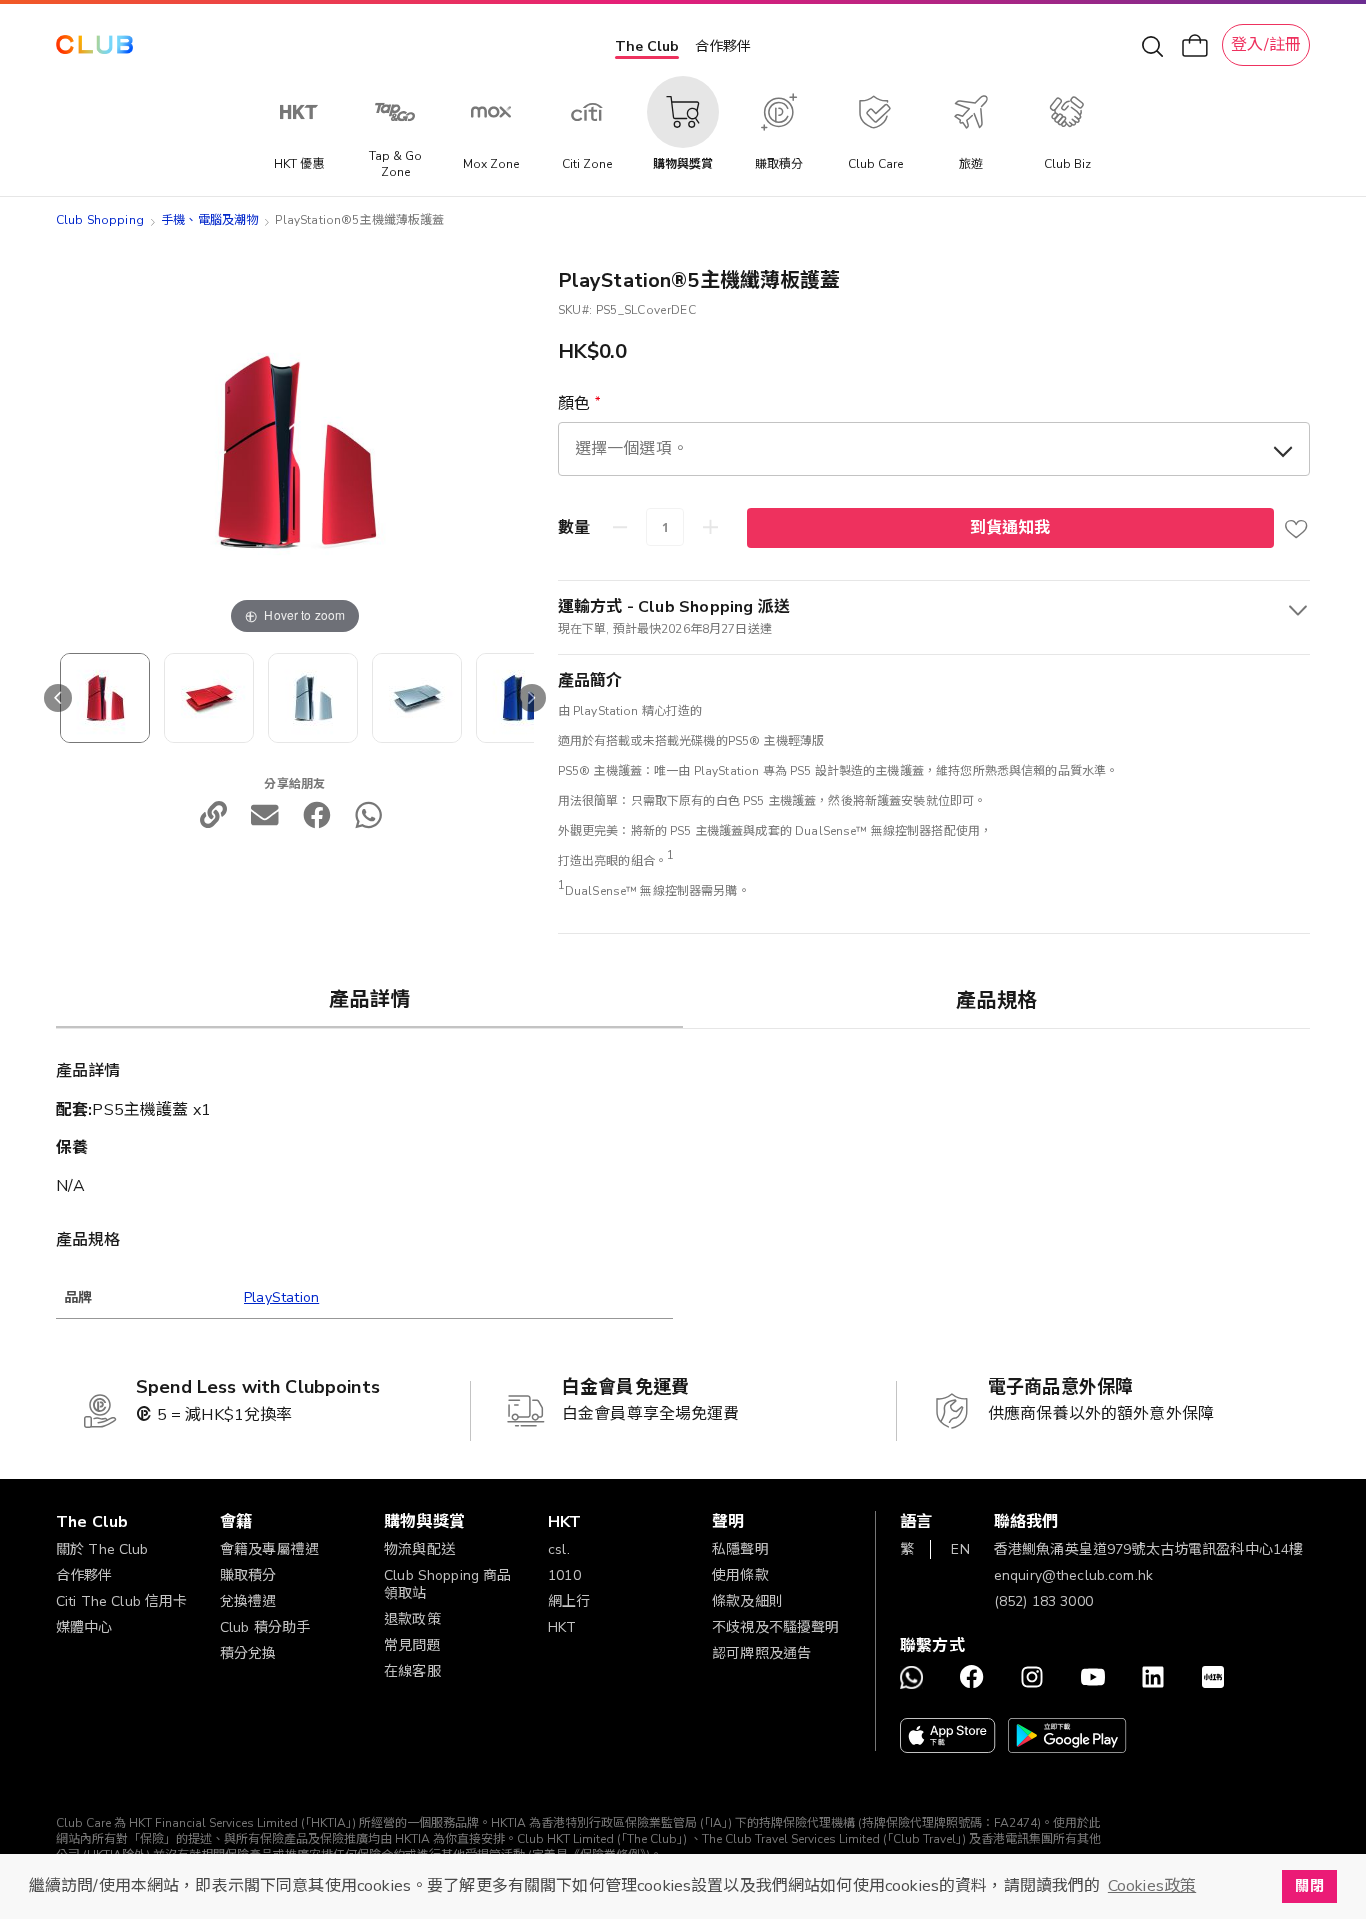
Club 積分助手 (265, 1627)
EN (960, 1549)
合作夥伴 (723, 46)
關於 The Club (102, 1549)
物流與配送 (419, 1549)
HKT (562, 1627)
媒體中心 (84, 1627)
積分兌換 (248, 1653)
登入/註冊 (1266, 45)
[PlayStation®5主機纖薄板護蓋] (209, 698)
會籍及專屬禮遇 (269, 1549)
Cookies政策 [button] (1152, 1886)
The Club (647, 46)
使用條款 (740, 1575)
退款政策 (412, 1619)
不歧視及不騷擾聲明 (775, 1627)
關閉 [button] (1309, 1886)
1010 (564, 1575)
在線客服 (412, 1671)
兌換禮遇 (248, 1601)
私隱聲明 (740, 1549)
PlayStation (281, 1297)
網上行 (569, 1601)
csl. (559, 1549)
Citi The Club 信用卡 (122, 1601)
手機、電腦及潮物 (209, 220)
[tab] (369, 999)
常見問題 (412, 1645)
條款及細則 (747, 1601)
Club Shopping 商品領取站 (447, 1584)
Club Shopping (100, 220)
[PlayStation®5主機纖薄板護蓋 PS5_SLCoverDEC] (105, 698)
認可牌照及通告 (761, 1653)
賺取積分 (248, 1575)
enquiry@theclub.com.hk (1073, 1575)
